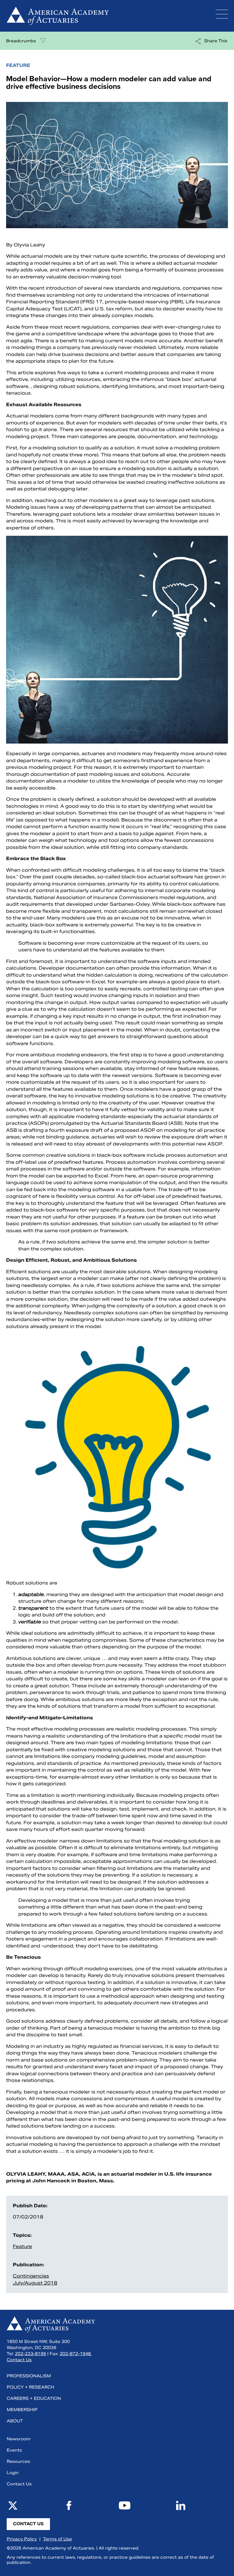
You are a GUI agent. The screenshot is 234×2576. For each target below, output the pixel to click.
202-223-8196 (30, 2354)
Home (105, 16)
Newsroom (19, 2439)
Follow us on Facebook (69, 2505)
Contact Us (19, 2360)
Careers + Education (34, 2398)
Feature (22, 2246)
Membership (22, 2410)
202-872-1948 (76, 2354)
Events (14, 2450)
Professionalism (29, 2376)
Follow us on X (13, 2505)
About (15, 2421)
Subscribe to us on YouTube (125, 2505)
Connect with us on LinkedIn (181, 2505)
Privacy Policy (22, 2539)
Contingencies (31, 2276)
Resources (18, 2461)
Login (13, 2473)
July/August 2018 (35, 2283)
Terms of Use (57, 2539)
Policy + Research (30, 2387)
